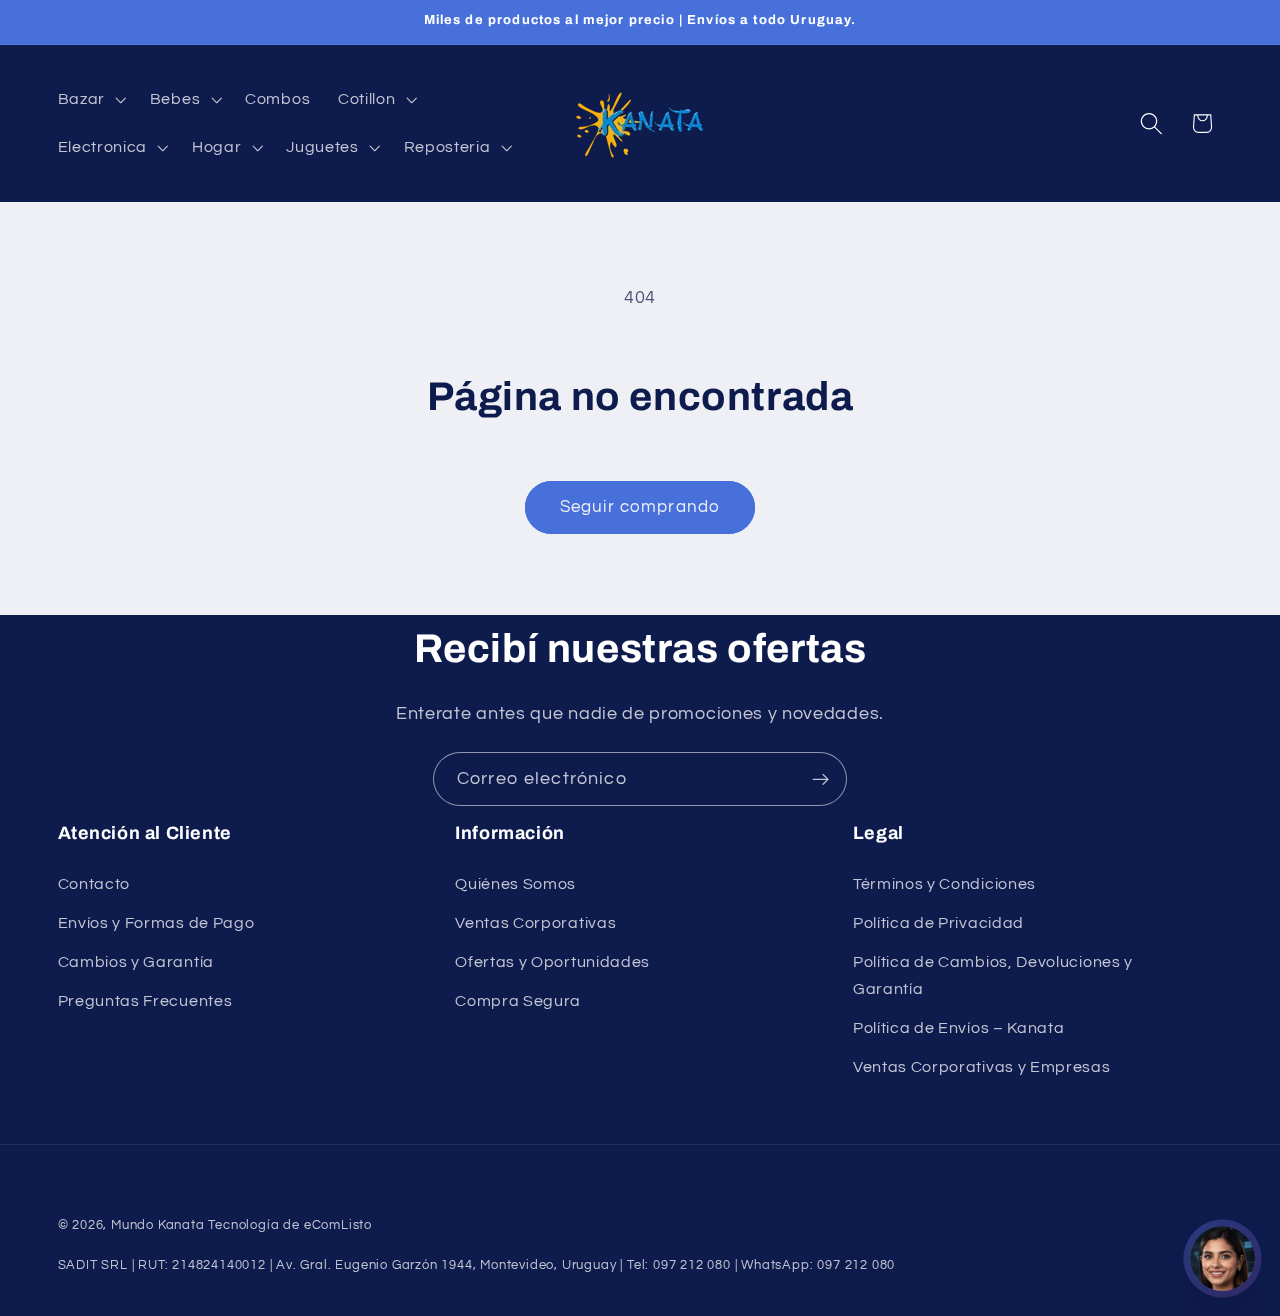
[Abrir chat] (1222, 1258)
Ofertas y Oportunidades (552, 962)
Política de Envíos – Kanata (959, 1028)
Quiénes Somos (515, 884)
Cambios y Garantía (136, 962)
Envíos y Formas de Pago (156, 923)
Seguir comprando (640, 507)
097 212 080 (856, 1265)
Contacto (94, 884)
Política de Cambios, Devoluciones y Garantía (993, 975)
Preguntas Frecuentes (145, 1001)
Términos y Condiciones (944, 884)
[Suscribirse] (820, 779)
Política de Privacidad (938, 923)
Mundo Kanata (158, 1225)
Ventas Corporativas (535, 923)
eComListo (338, 1225)
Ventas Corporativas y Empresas (982, 1067)
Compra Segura (518, 1001)
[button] (90, 99)
